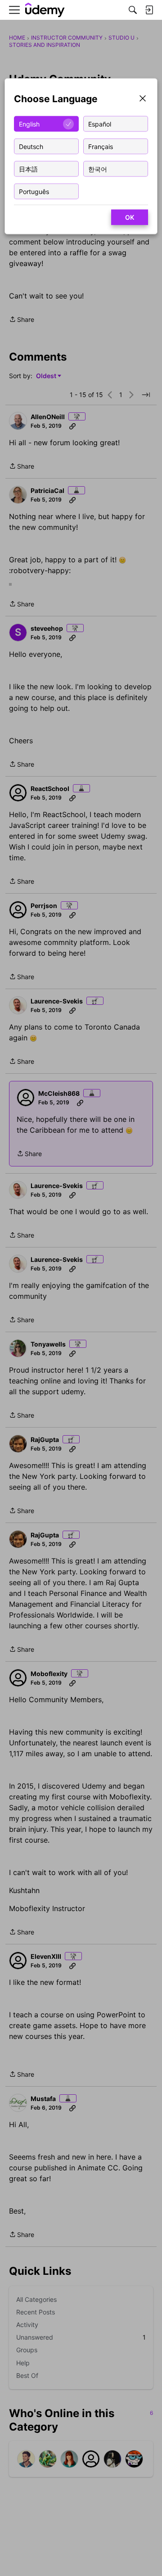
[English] (45, 10)
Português (34, 191)
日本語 (28, 169)
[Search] (133, 10)
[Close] (143, 99)
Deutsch (31, 146)
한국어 (98, 169)
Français (101, 146)
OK (130, 217)
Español (100, 124)
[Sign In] (149, 10)
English (29, 124)
